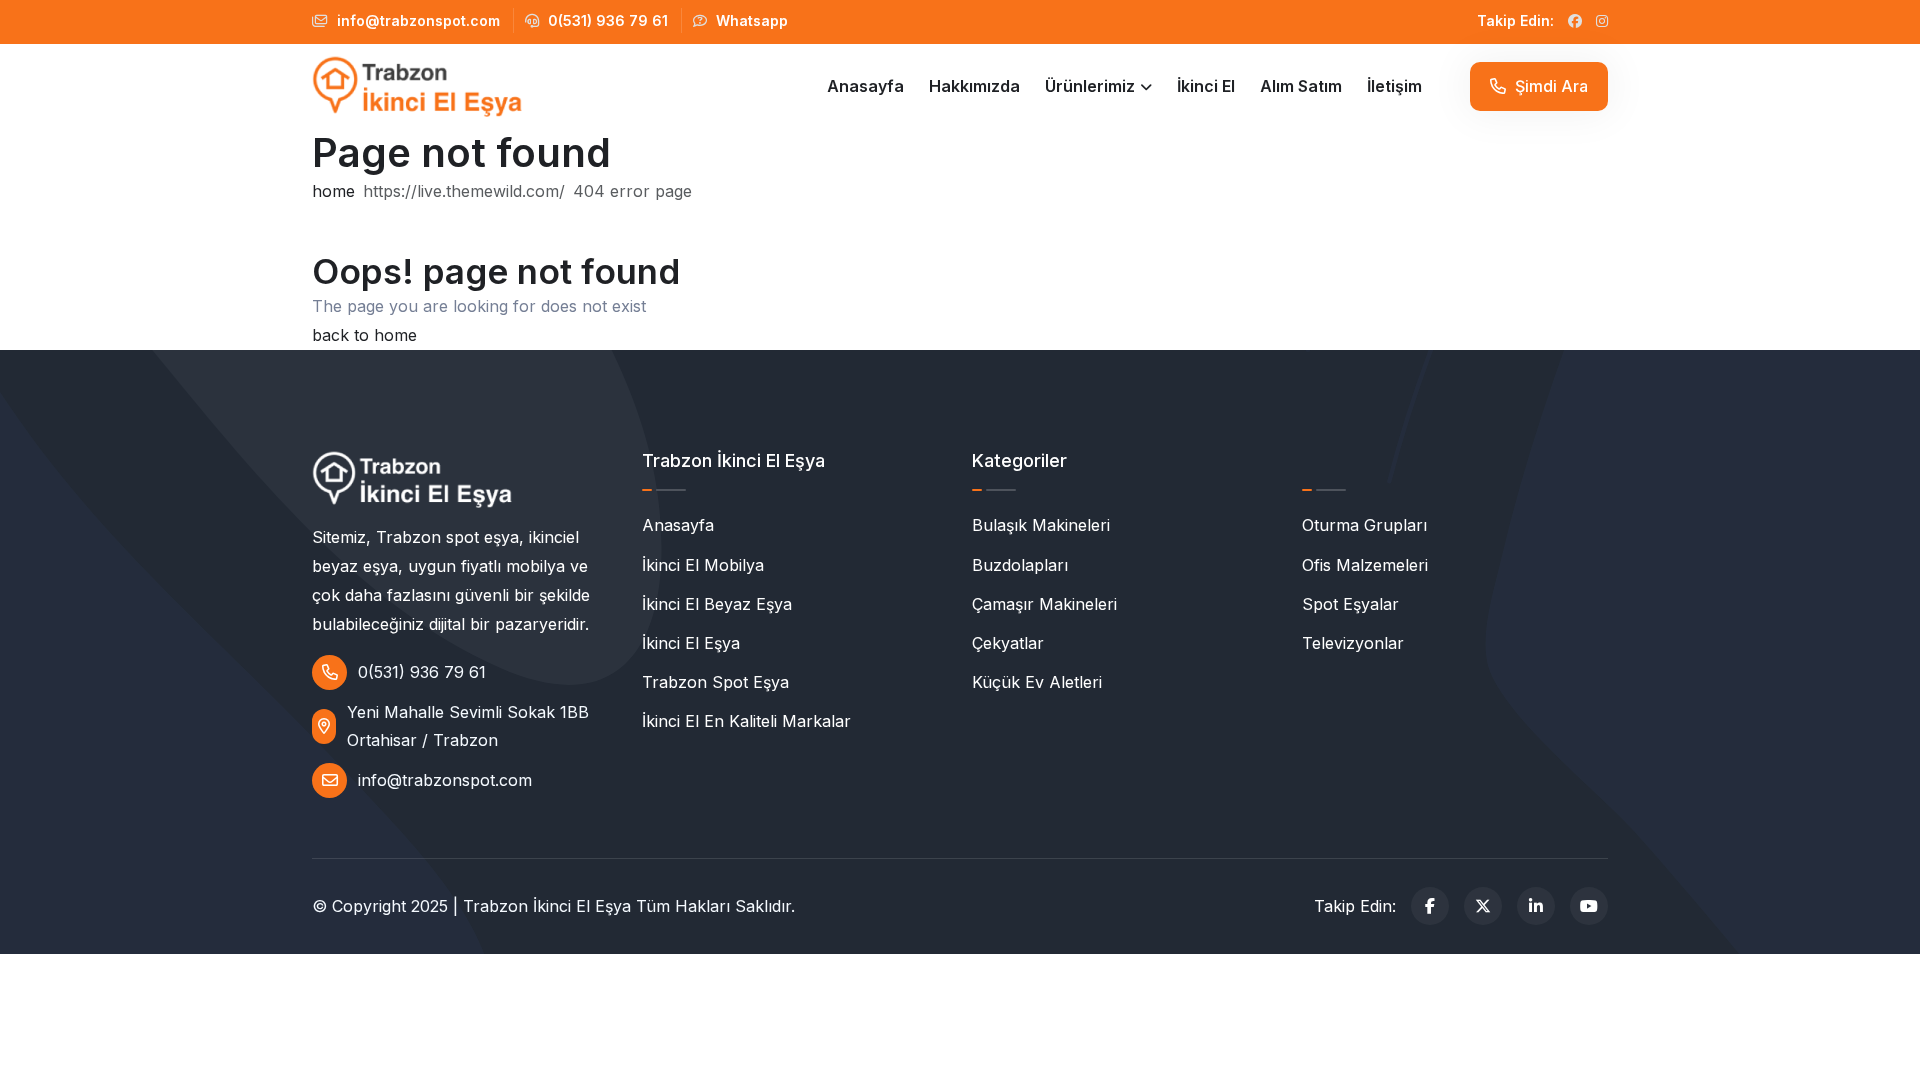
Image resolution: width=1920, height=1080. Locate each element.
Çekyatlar (1008, 643)
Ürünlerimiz (1090, 86)
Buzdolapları (1020, 565)
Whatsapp (750, 20)
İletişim (1394, 86)
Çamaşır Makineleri (1044, 604)
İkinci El (1206, 86)
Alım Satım (1301, 86)
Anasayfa (865, 86)
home (333, 191)
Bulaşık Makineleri (1041, 525)
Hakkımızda (974, 86)
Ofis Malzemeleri (1365, 565)
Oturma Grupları (1364, 525)
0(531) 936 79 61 (606, 20)
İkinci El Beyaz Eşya (717, 604)
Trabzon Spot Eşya (715, 682)
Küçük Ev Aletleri (1037, 682)
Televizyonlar (1353, 643)
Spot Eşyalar (1350, 604)
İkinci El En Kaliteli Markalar (746, 721)
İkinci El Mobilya (703, 565)
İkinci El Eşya (691, 643)
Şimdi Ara (1549, 86)
